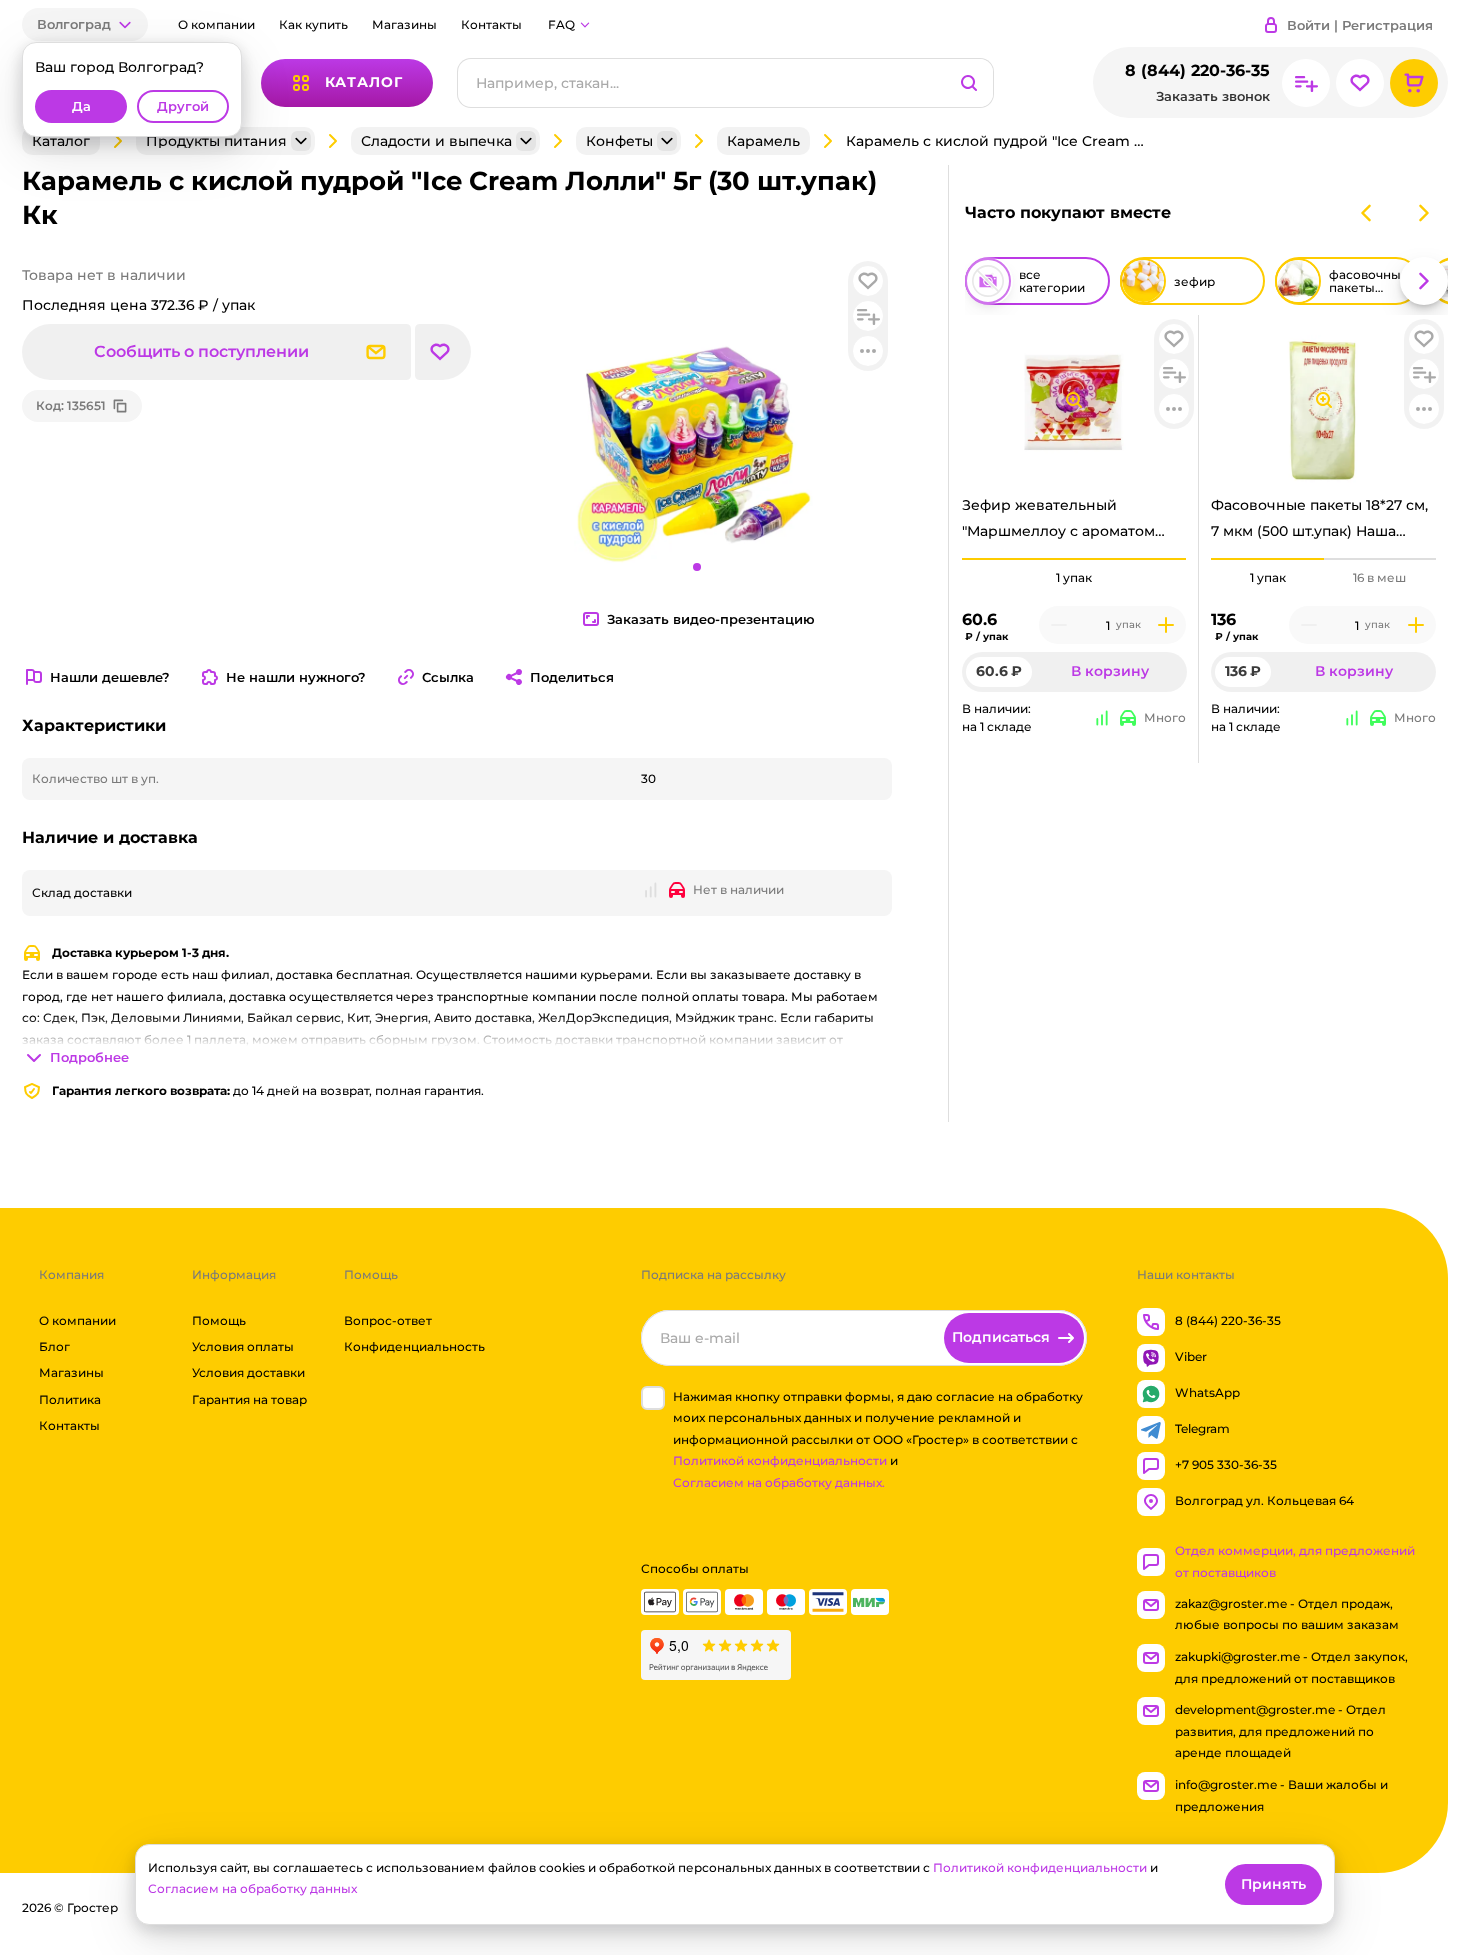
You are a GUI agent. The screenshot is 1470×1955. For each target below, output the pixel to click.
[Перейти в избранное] (1360, 83)
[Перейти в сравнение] (1306, 83)
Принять (1273, 1884)
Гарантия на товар (249, 1399)
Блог (54, 1346)
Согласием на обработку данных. (779, 1482)
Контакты (491, 24)
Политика (70, 1399)
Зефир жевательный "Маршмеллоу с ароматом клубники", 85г (1058, 523)
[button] (85, 24)
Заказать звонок (1213, 96)
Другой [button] (183, 106)
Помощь (219, 1320)
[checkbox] (653, 1398)
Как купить (313, 24)
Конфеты (619, 141)
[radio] (1074, 559)
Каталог (61, 141)
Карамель (763, 141)
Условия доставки (248, 1373)
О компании (216, 24)
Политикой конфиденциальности (780, 1461)
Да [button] (81, 106)
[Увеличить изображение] (1074, 400)
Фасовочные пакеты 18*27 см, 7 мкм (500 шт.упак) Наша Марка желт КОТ (1319, 523)
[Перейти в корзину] (1414, 83)
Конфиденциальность (414, 1346)
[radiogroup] (1074, 578)
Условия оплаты (243, 1346)
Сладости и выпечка (436, 141)
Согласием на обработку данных (252, 1888)
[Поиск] (969, 83)
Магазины (404, 24)
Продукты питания (216, 141)
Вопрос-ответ (388, 1320)
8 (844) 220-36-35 (1197, 70)
